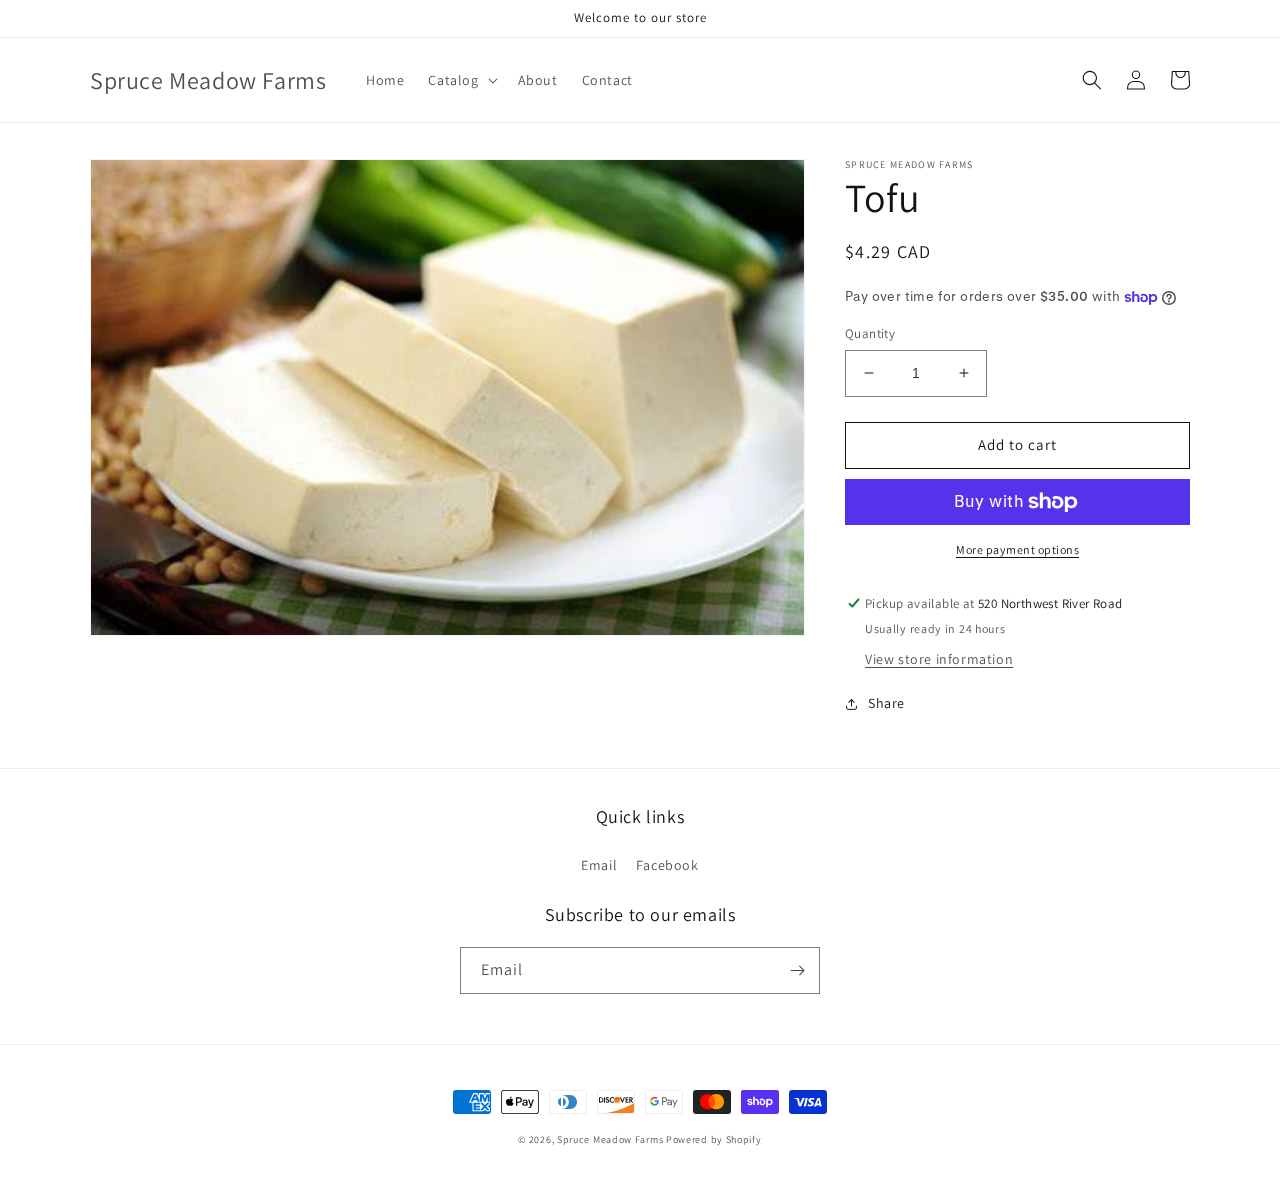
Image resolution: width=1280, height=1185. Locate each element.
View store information (939, 659)
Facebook (667, 865)
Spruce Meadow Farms (611, 1139)
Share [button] (886, 703)
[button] (460, 80)
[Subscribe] (797, 970)
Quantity (870, 333)
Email (599, 865)
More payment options (1017, 549)
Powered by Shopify (714, 1139)
